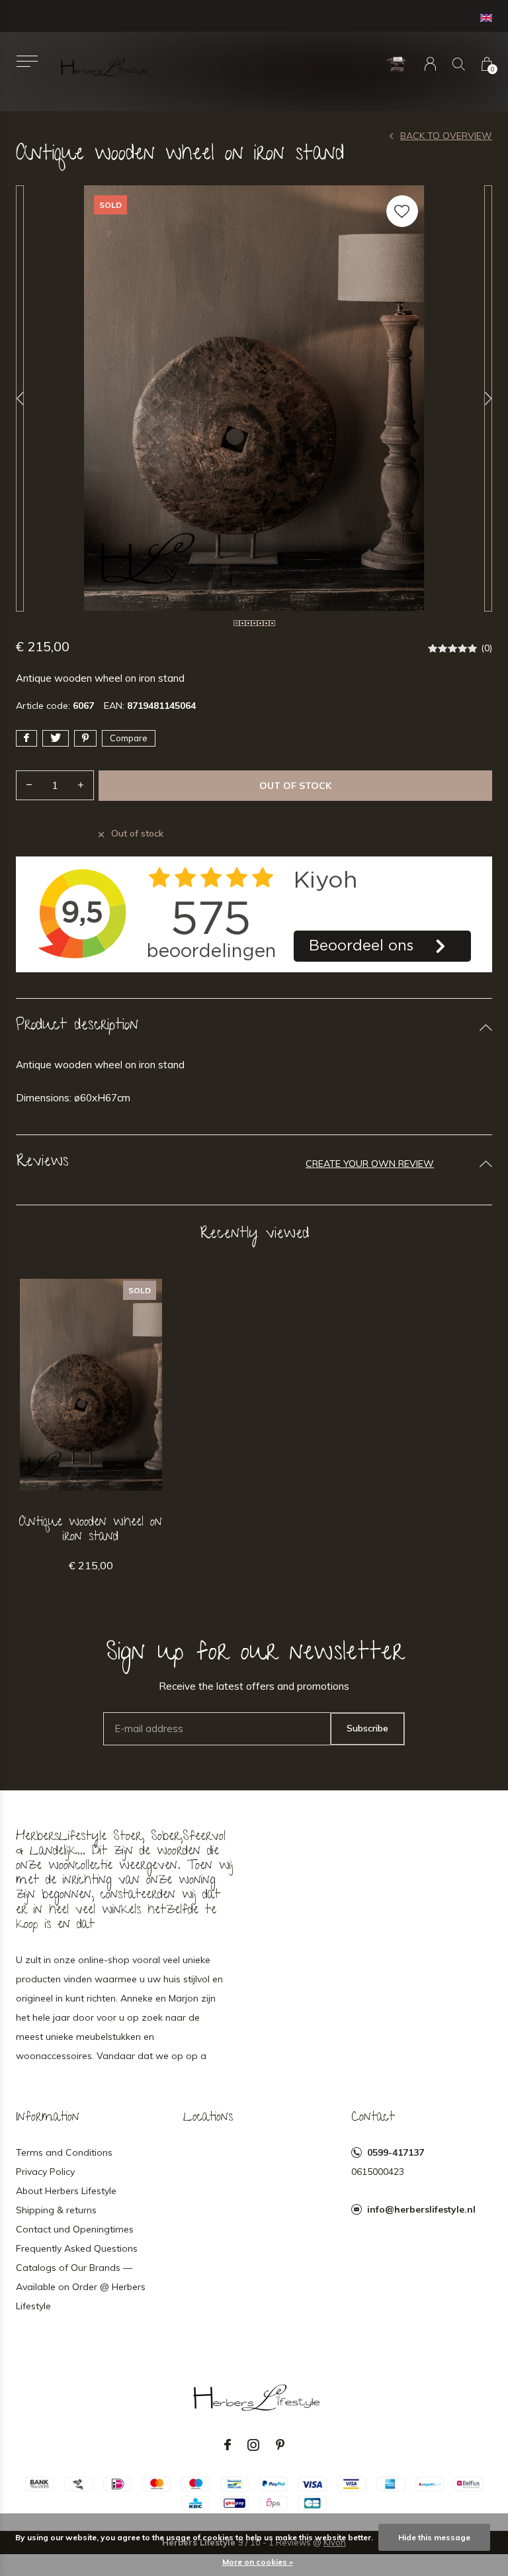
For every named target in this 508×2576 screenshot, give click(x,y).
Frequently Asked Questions (77, 2248)
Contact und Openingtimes (75, 2229)
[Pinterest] (280, 2445)
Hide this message (434, 2537)
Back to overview (446, 136)
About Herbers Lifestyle (66, 2191)
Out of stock (295, 786)
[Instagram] (253, 2445)
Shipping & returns (56, 2210)
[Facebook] (228, 2445)
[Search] (459, 64)
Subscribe (367, 1728)
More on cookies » (258, 2562)
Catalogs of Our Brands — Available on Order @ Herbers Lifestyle (81, 2287)
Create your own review (370, 1164)
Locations (208, 2118)
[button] (27, 61)
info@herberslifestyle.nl (421, 2209)
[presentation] (20, 398)
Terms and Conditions (64, 2152)
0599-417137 (396, 2152)
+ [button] (81, 785)
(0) (487, 648)
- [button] (29, 785)
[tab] (254, 1027)
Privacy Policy (45, 2172)
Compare (129, 738)
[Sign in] (430, 64)
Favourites (402, 211)
